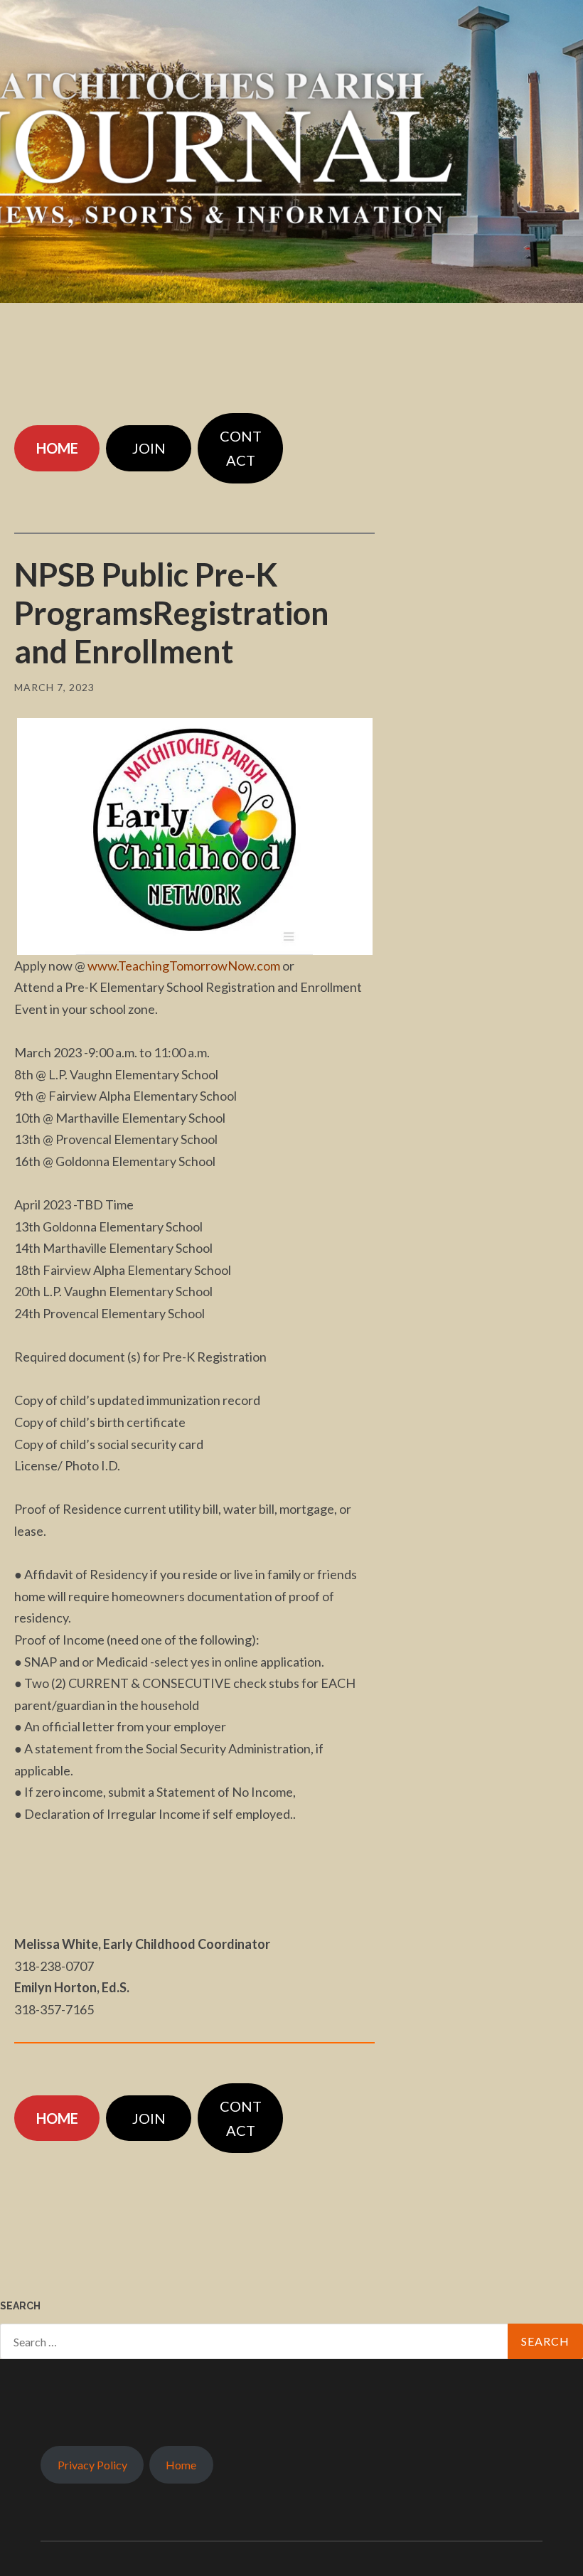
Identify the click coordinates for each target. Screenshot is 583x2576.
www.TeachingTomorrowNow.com (184, 966)
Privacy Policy (92, 2465)
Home (181, 2465)
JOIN (149, 448)
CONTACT (241, 448)
